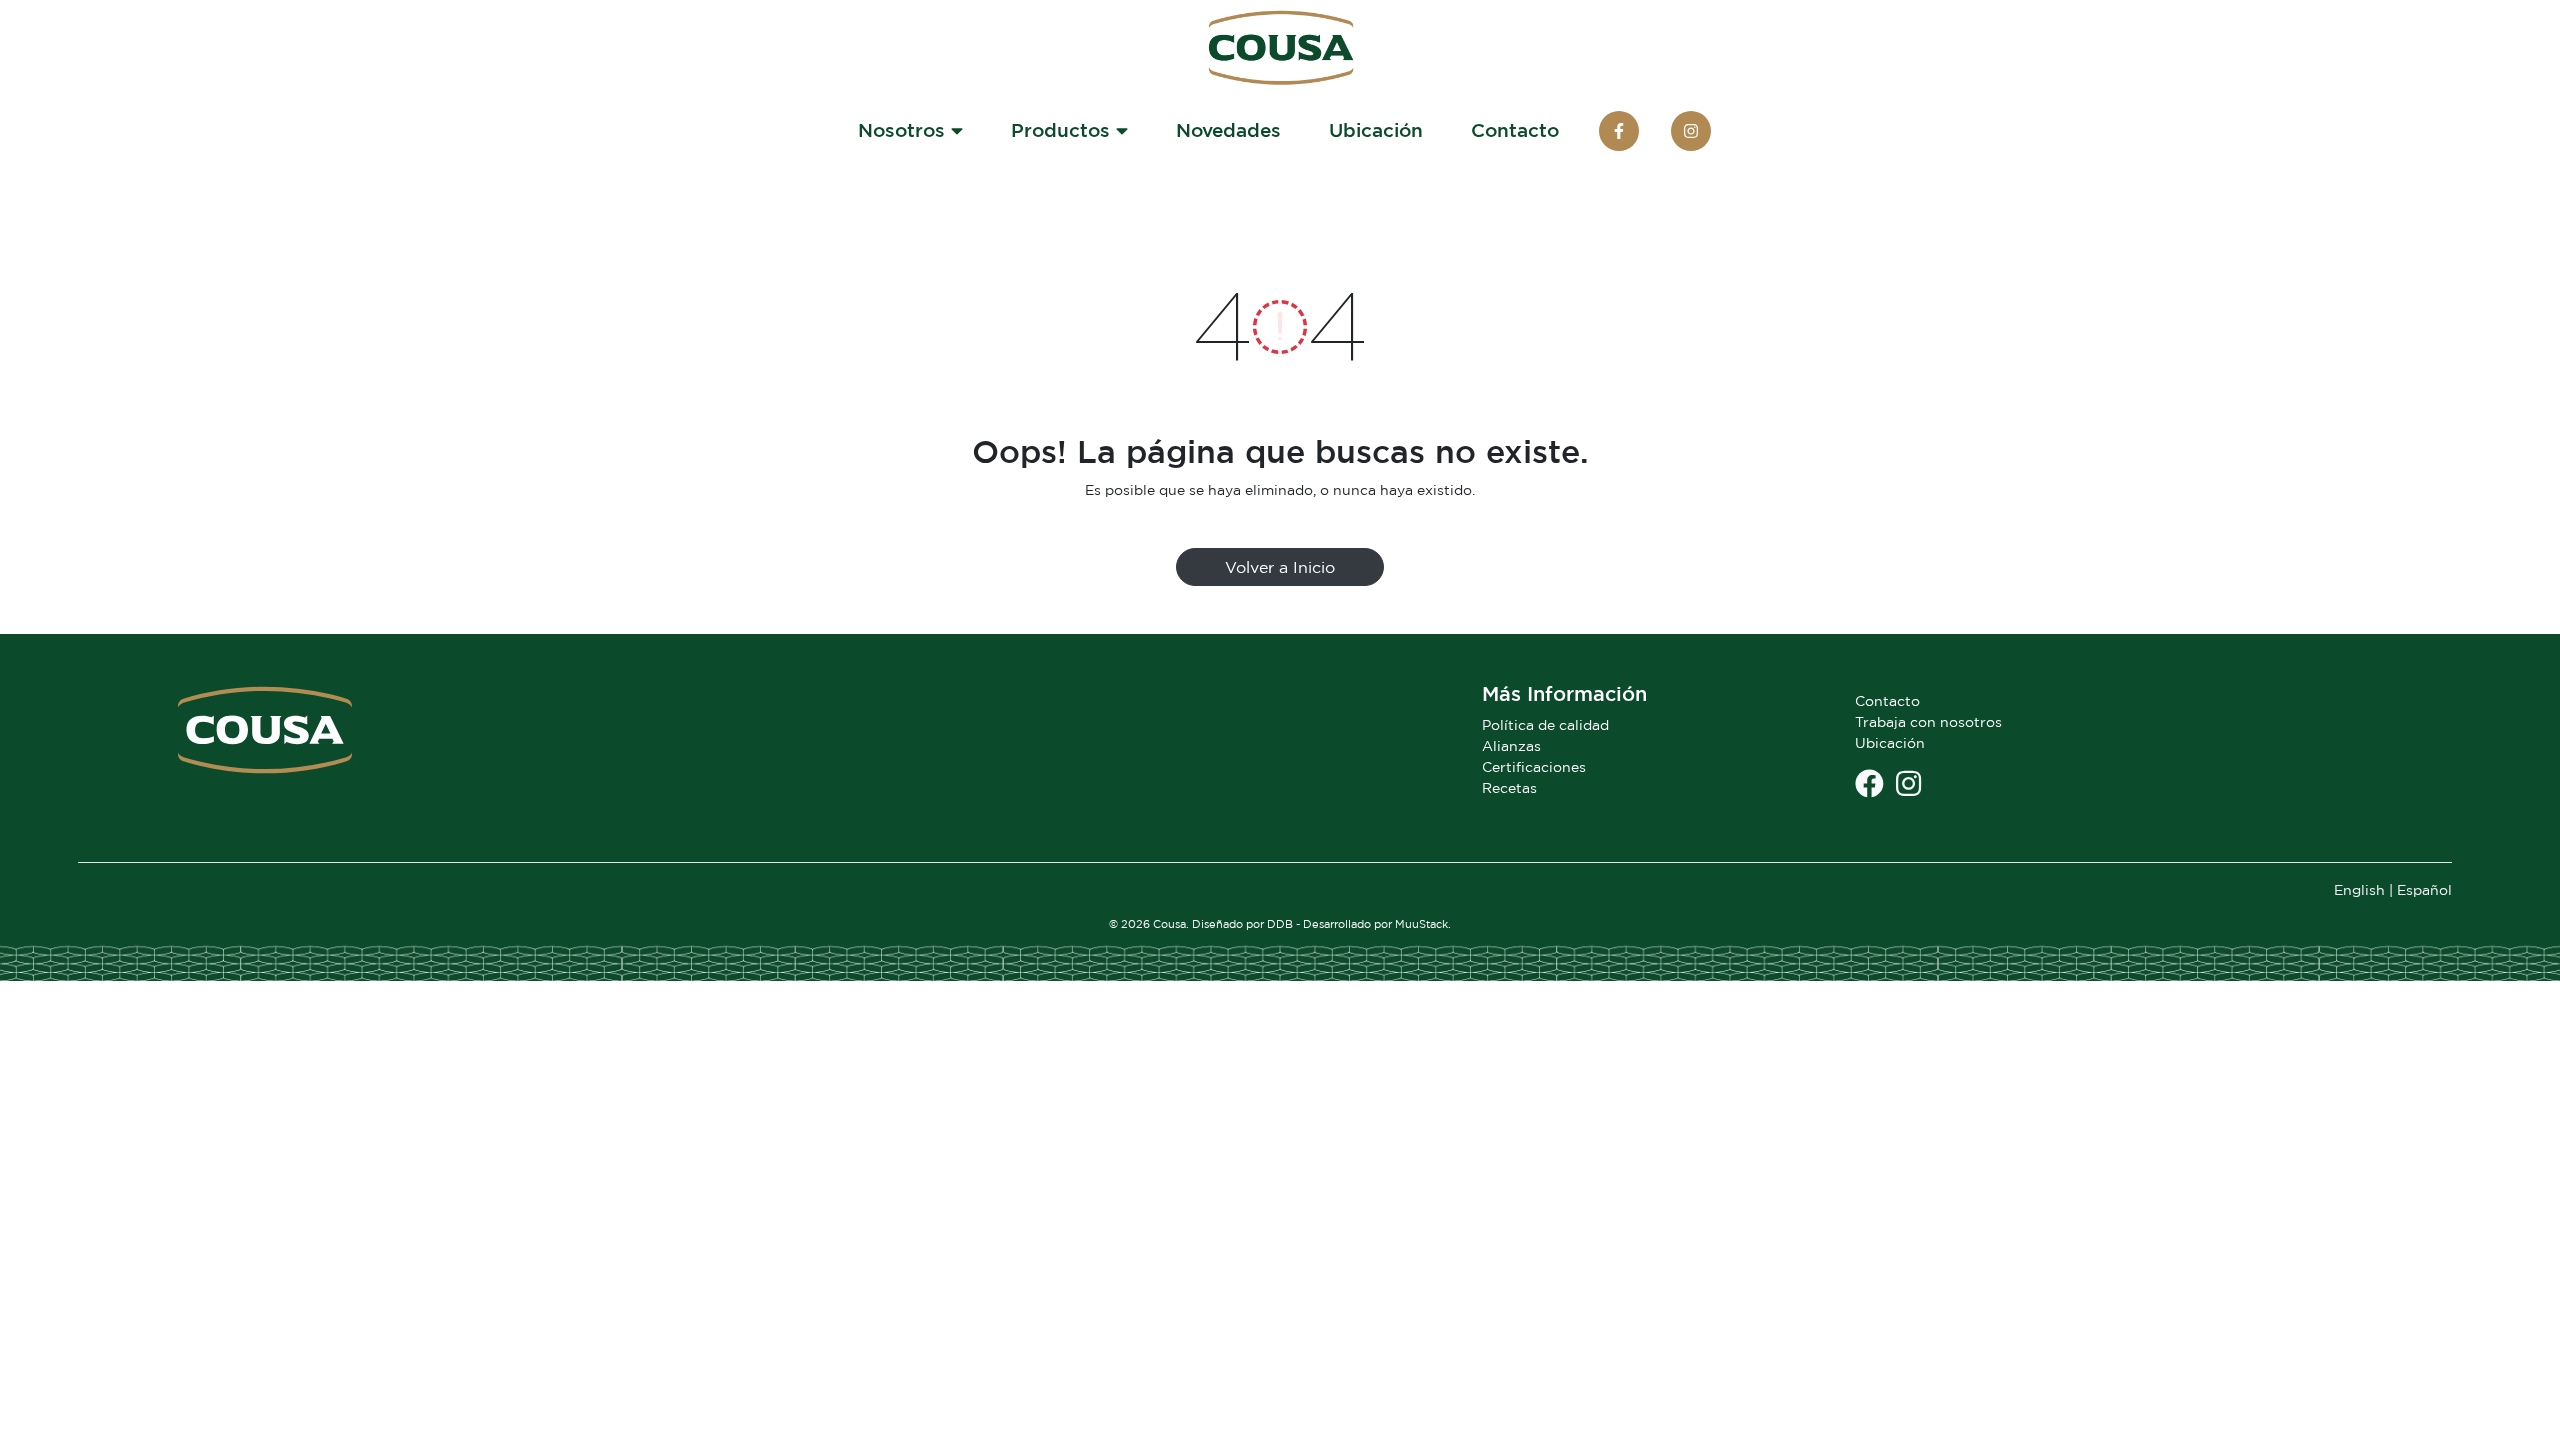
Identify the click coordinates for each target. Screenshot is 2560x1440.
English (2359, 889)
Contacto (1515, 129)
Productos (1063, 129)
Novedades (1228, 129)
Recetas (1509, 787)
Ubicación (1376, 129)
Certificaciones (1534, 766)
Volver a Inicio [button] (1280, 567)
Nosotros (904, 129)
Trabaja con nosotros (1928, 721)
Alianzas (1511, 745)
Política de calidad (1545, 724)
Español (2424, 889)
